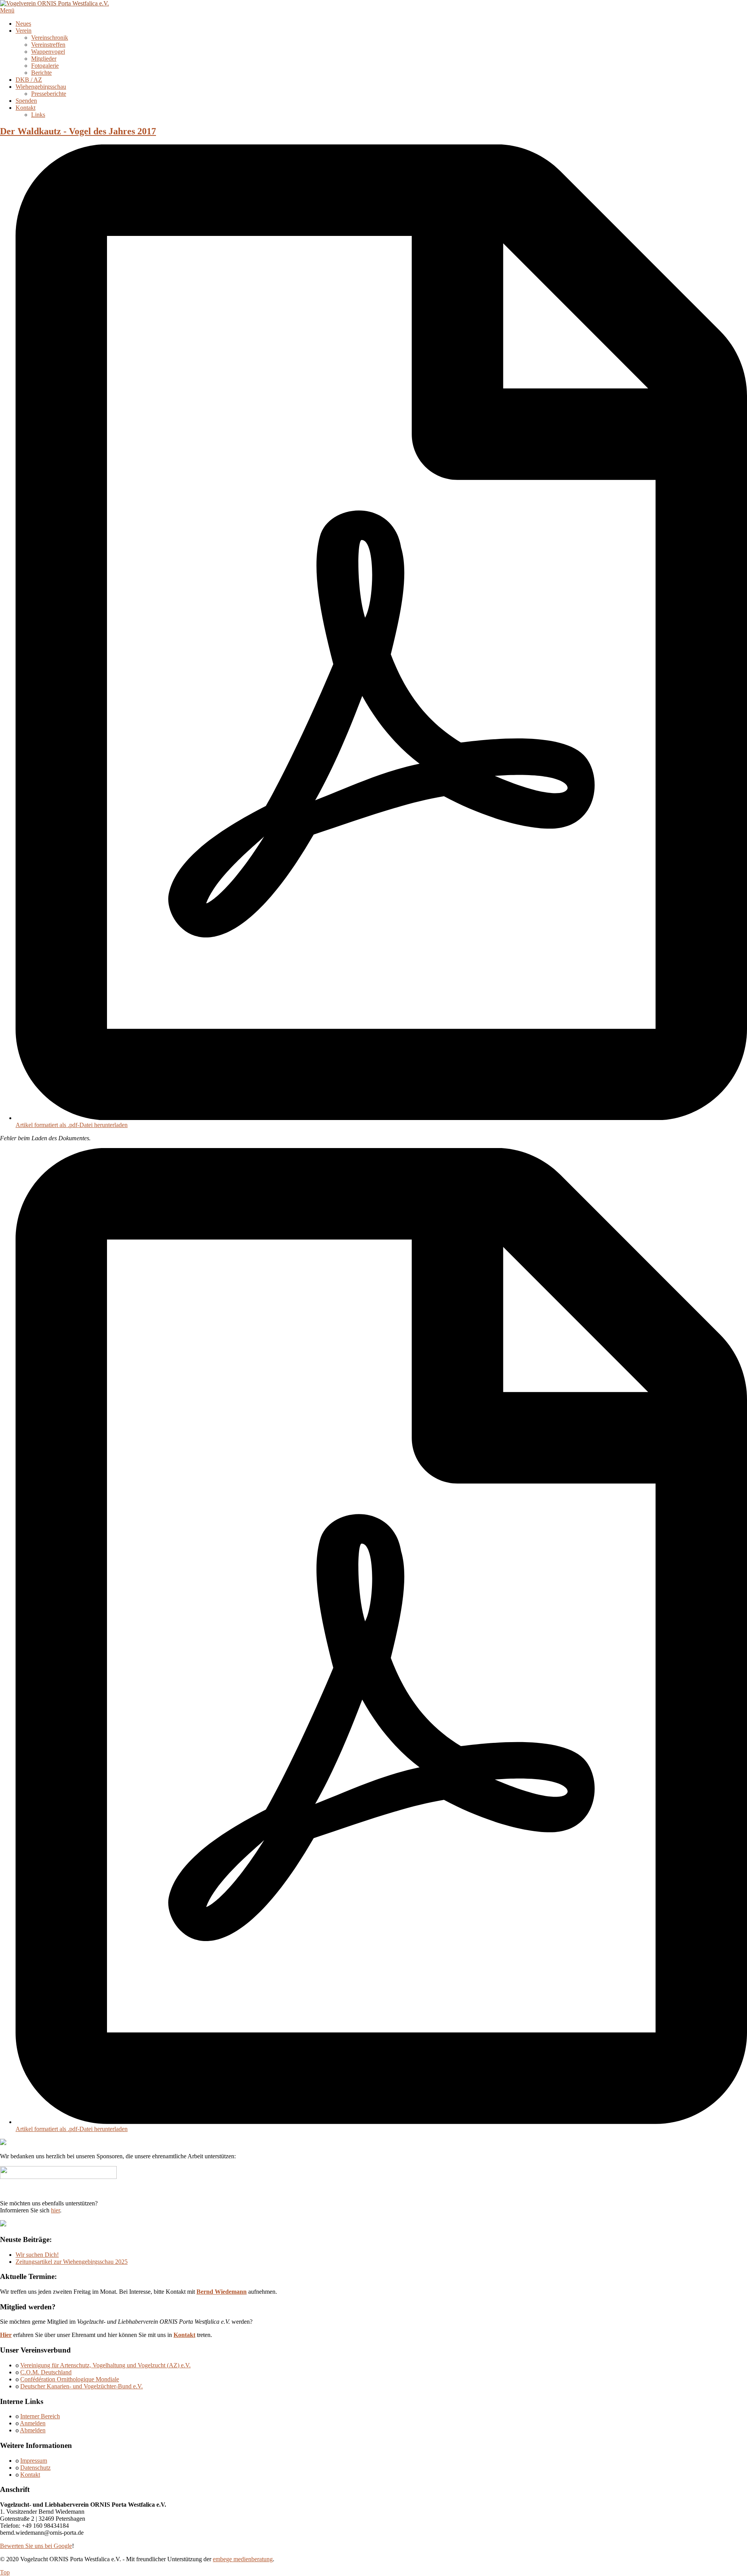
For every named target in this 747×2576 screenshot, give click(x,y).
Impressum (34, 2461)
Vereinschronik (50, 38)
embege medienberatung (243, 2559)
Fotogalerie (45, 66)
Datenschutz (35, 2468)
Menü (7, 10)
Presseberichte (49, 94)
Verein (24, 31)
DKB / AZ (29, 80)
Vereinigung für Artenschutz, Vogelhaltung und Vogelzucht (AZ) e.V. (105, 2365)
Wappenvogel (48, 52)
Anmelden (33, 2423)
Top (5, 2572)
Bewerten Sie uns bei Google (36, 2546)
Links (38, 115)
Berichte (41, 73)
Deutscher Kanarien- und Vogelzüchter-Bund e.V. (82, 2386)
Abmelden (33, 2430)
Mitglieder (44, 59)
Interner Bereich (40, 2416)
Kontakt (25, 108)
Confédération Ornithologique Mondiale (70, 2379)
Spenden (26, 101)
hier (55, 2210)
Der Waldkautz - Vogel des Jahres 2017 (78, 131)
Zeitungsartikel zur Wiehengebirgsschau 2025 (72, 2262)
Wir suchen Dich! (37, 2255)
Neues (23, 24)
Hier (6, 2335)
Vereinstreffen (48, 45)
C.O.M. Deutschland (46, 2372)
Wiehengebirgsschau (41, 87)
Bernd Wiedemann (222, 2292)
